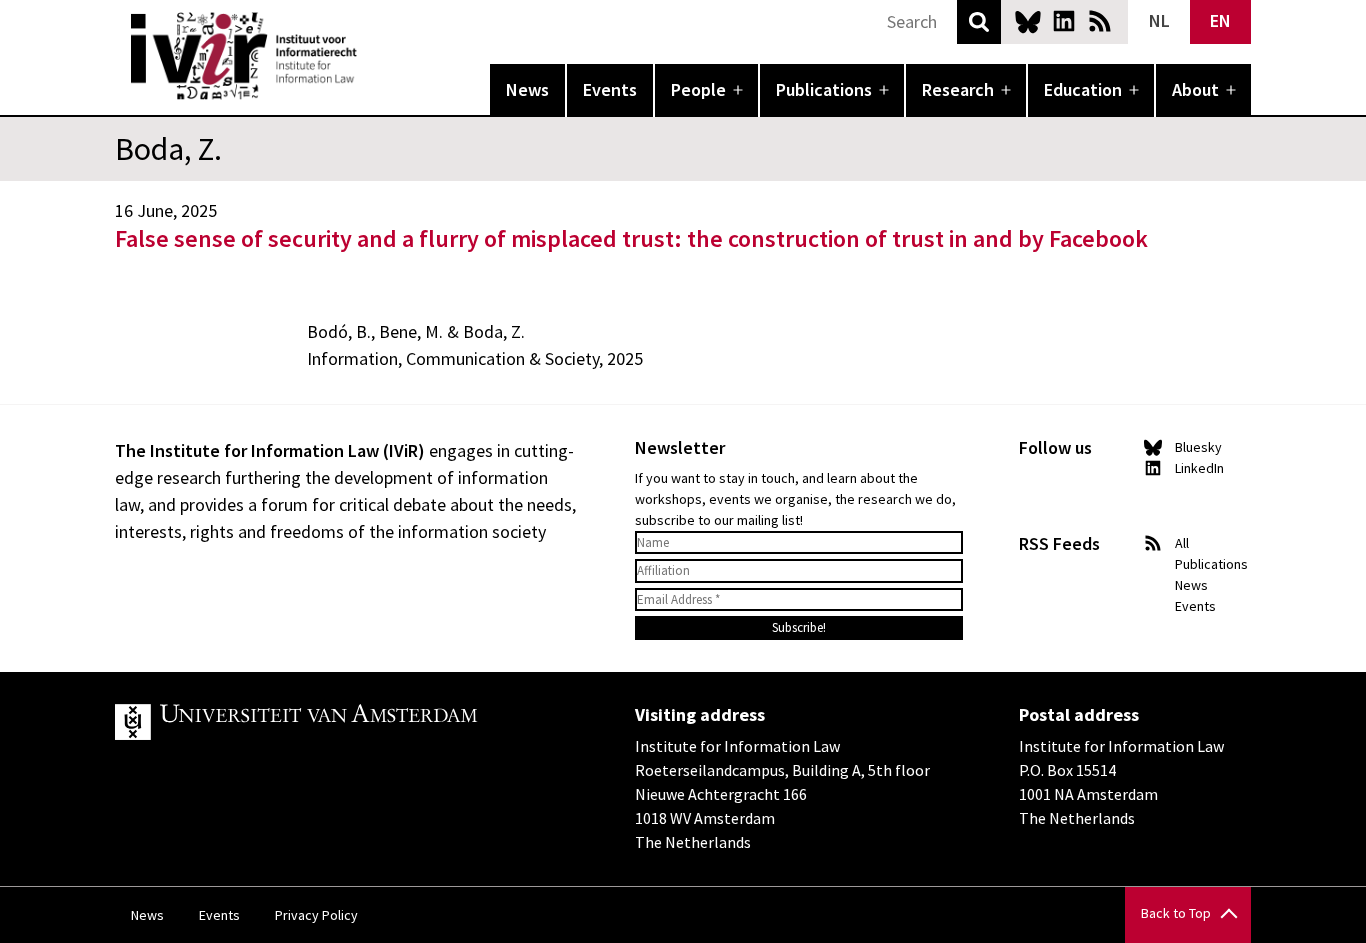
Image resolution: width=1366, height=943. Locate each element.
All (1182, 543)
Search (979, 22)
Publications (824, 89)
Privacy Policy (316, 915)
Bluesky (1028, 21)
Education (1083, 89)
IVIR (371, 56)
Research (958, 89)
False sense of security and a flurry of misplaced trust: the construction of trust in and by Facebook (631, 238)
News (527, 89)
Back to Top (1176, 913)
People (698, 89)
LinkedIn (1064, 21)
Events (610, 89)
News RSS (1100, 21)
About (1195, 89)
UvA (347, 722)
